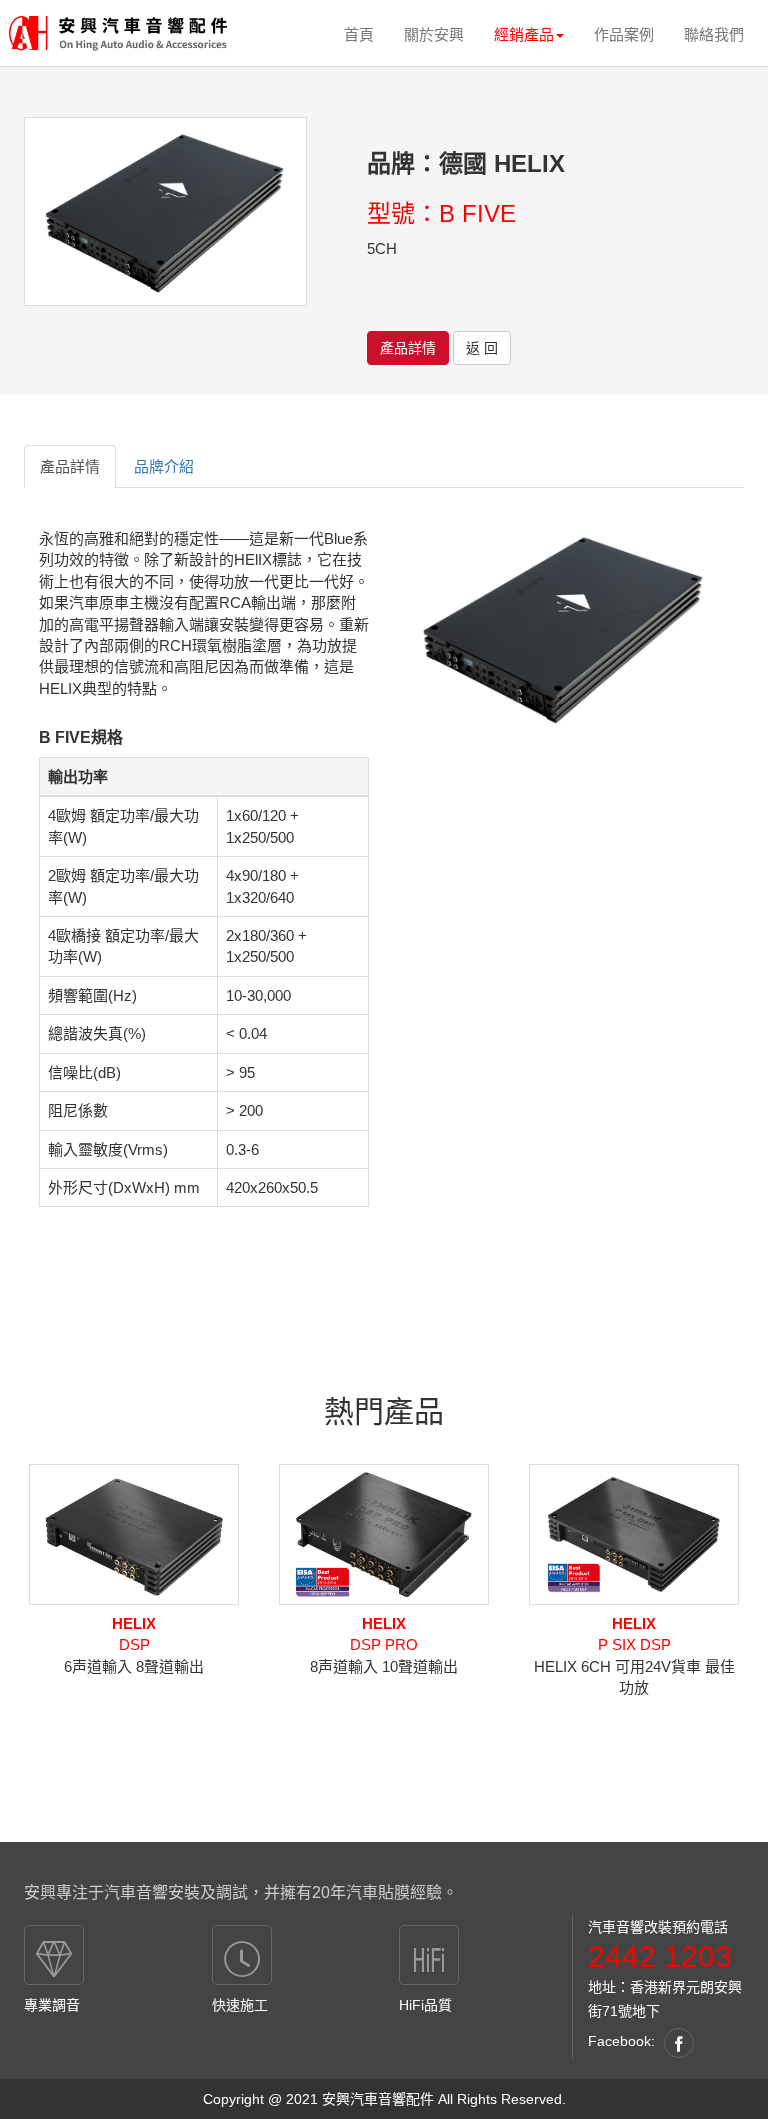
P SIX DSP (634, 1634)
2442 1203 (660, 1956)
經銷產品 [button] (524, 34)
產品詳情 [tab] (70, 466)
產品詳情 (408, 348)
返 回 (482, 348)
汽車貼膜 (378, 1892)
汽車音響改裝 (630, 1927)
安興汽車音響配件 (378, 2099)
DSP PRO (384, 1634)
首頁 (359, 34)
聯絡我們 (714, 34)
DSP (134, 1634)
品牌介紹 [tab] (164, 466)
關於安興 (434, 34)
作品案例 (624, 34)
